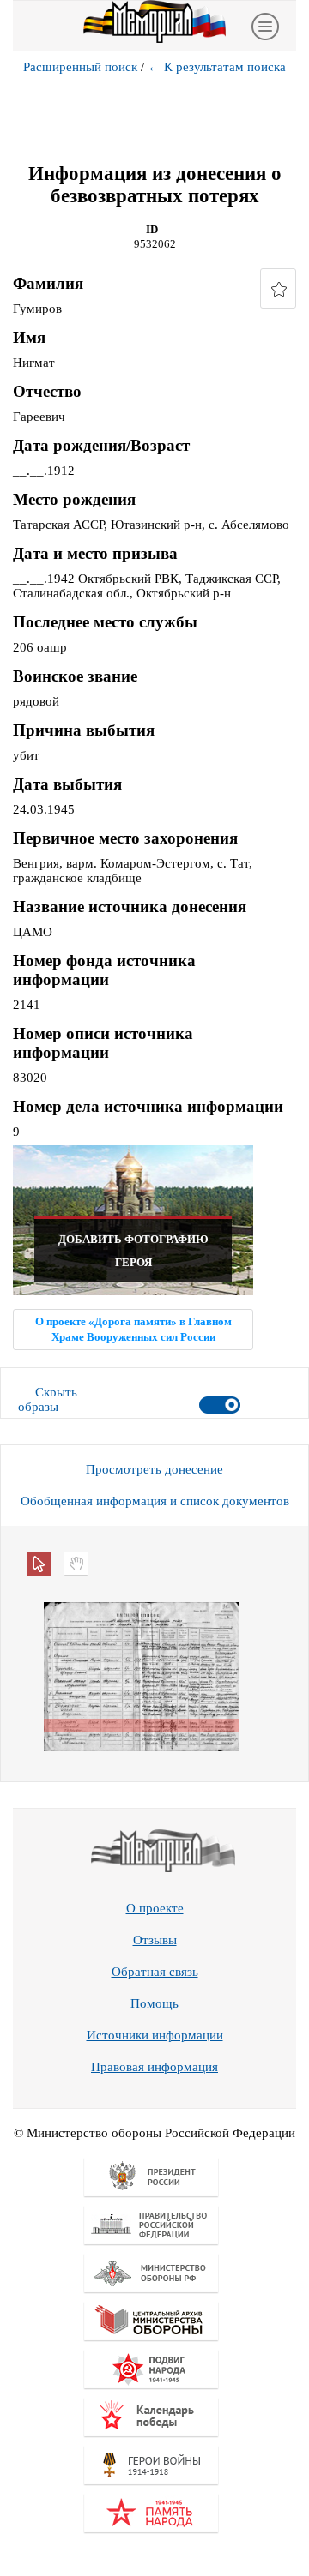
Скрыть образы (48, 1399)
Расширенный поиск (80, 67)
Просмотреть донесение (154, 1469)
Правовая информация (154, 2067)
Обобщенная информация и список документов (155, 1501)
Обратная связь (155, 1972)
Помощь (154, 2003)
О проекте (155, 1908)
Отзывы (155, 1940)
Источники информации (155, 2035)
